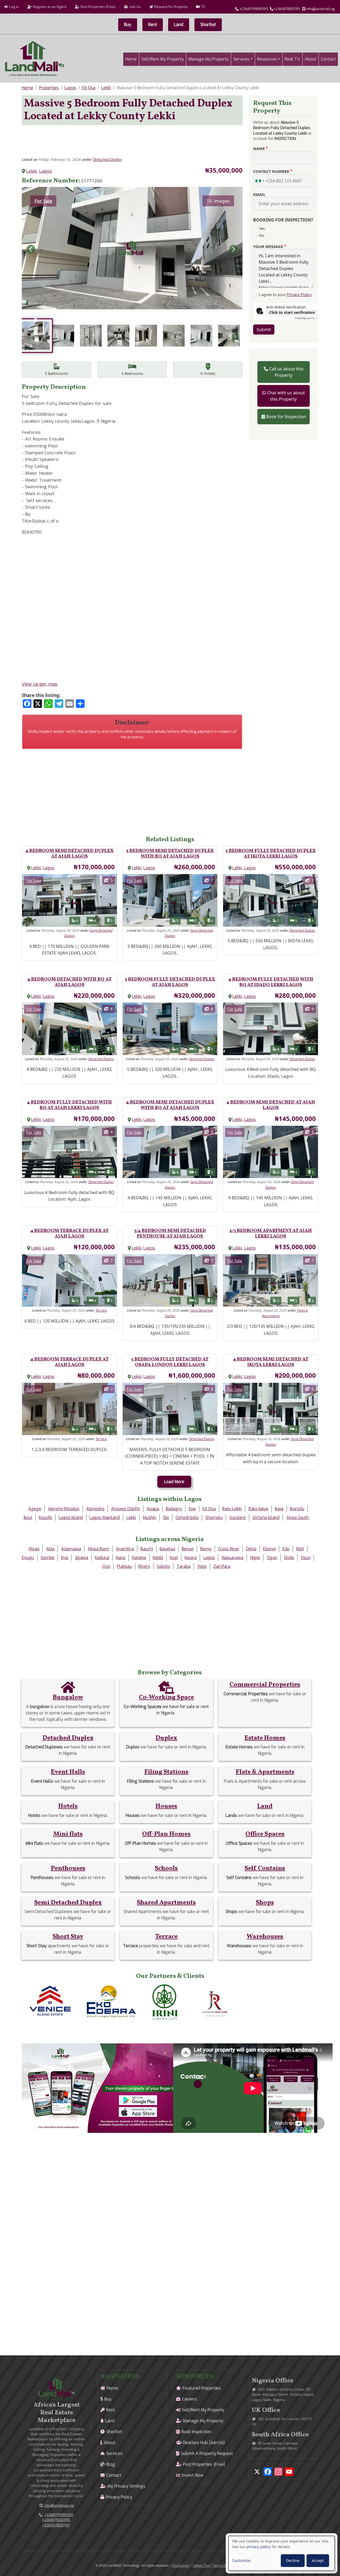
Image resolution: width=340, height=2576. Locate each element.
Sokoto (163, 1566)
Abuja (34, 1549)
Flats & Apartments (265, 1772)
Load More (174, 1482)
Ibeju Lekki (232, 1509)
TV (203, 7)
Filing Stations (166, 1772)
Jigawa (82, 1558)
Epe (192, 1509)
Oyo (106, 1566)
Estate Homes (265, 1738)
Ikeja (279, 1509)
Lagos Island (71, 1518)
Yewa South (297, 1518)
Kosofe (45, 1518)
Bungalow (68, 1697)
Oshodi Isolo (187, 1518)
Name (259, 148)
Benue (188, 1549)
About (311, 59)
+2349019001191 (287, 9)
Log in (14, 7)
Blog (111, 2464)
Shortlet (208, 25)
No (262, 235)
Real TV (292, 59)
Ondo (289, 1558)
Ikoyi (28, 1518)
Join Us (135, 7)
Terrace (101, 1311)
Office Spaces (265, 1834)
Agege (35, 1509)
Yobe (202, 1566)
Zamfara (222, 1566)
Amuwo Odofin (126, 1509)
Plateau (124, 1566)
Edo (286, 1549)
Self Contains (265, 1868)
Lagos (70, 88)
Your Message (268, 246)
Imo (65, 1558)
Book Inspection (196, 2432)
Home (131, 59)
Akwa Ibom (98, 1549)
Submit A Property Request (207, 2453)
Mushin (149, 1518)
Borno (206, 1549)
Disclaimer (181, 2566)
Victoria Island (266, 1518)
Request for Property (171, 7)
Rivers (144, 1566)
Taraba (184, 1566)
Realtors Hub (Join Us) (204, 2443)
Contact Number (271, 171)
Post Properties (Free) (98, 7)
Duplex (166, 1738)
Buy (128, 25)
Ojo (166, 1518)
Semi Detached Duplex (68, 1903)
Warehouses (265, 1937)
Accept (318, 2560)
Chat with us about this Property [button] (286, 396)
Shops (265, 1903)
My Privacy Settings (126, 2486)
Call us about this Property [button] (286, 372)
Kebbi (158, 1558)
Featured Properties (202, 2388)
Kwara (191, 1558)
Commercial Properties (265, 1685)
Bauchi (147, 1549)
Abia (50, 1549)
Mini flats (68, 1834)
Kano (121, 1558)
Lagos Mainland (105, 1518)
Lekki (106, 88)
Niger (255, 1558)
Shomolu (214, 1518)
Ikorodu (297, 1509)
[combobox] (260, 181)
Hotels (68, 1806)
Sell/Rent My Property (163, 59)
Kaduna (102, 1558)
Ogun (272, 1558)
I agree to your (285, 295)
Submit (264, 330)
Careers (189, 2399)
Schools (166, 1868)
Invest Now (193, 2475)
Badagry (174, 1509)
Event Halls (68, 1772)
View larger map (40, 684)
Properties (49, 88)
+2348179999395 (254, 9)
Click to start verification (292, 312)
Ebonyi (269, 1549)
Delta (251, 1549)
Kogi (174, 1558)
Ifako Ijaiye (258, 1509)
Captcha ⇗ (306, 318)
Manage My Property (209, 59)
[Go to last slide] (31, 249)
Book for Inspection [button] (286, 417)
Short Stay (68, 1937)
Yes (262, 228)
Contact (328, 59)
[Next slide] (233, 249)
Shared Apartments (166, 1903)
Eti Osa (89, 88)
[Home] (35, 59)
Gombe (48, 1558)
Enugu (28, 1558)
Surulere (237, 1518)
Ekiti (300, 1549)
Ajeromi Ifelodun (64, 1509)
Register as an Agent (50, 7)
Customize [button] (241, 2561)
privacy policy (258, 2547)
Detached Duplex (107, 160)
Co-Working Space (166, 1697)
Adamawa (71, 1549)
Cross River (229, 1549)
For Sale (43, 201)
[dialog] (282, 2553)
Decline (293, 2560)
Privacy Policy (299, 295)
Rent (153, 25)
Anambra (125, 1549)
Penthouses (68, 1868)
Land (179, 25)
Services (241, 59)
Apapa (153, 1509)
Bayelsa (167, 1549)
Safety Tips (201, 2566)
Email (259, 194)
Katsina (139, 1558)
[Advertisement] (132, 141)
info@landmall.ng (320, 9)
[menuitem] (36, 336)
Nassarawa (232, 1558)
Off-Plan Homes (166, 1834)
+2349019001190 (56, 2520)
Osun (306, 1558)
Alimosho (95, 1509)
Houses (166, 1806)
